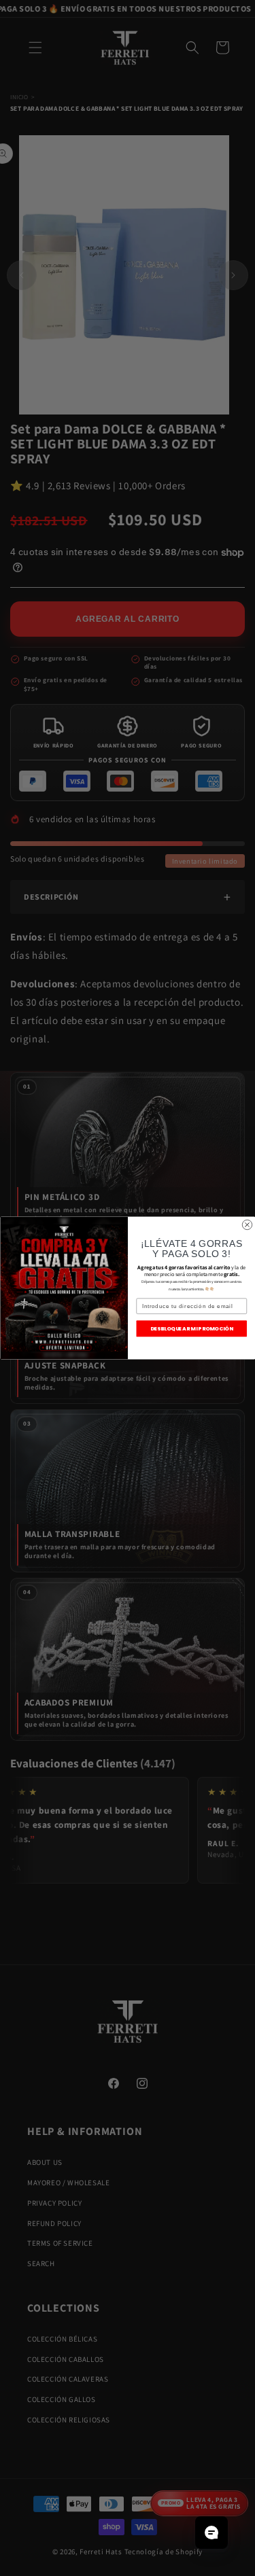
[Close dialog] (247, 1224)
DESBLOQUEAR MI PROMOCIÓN (191, 1329)
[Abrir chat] (211, 2533)
